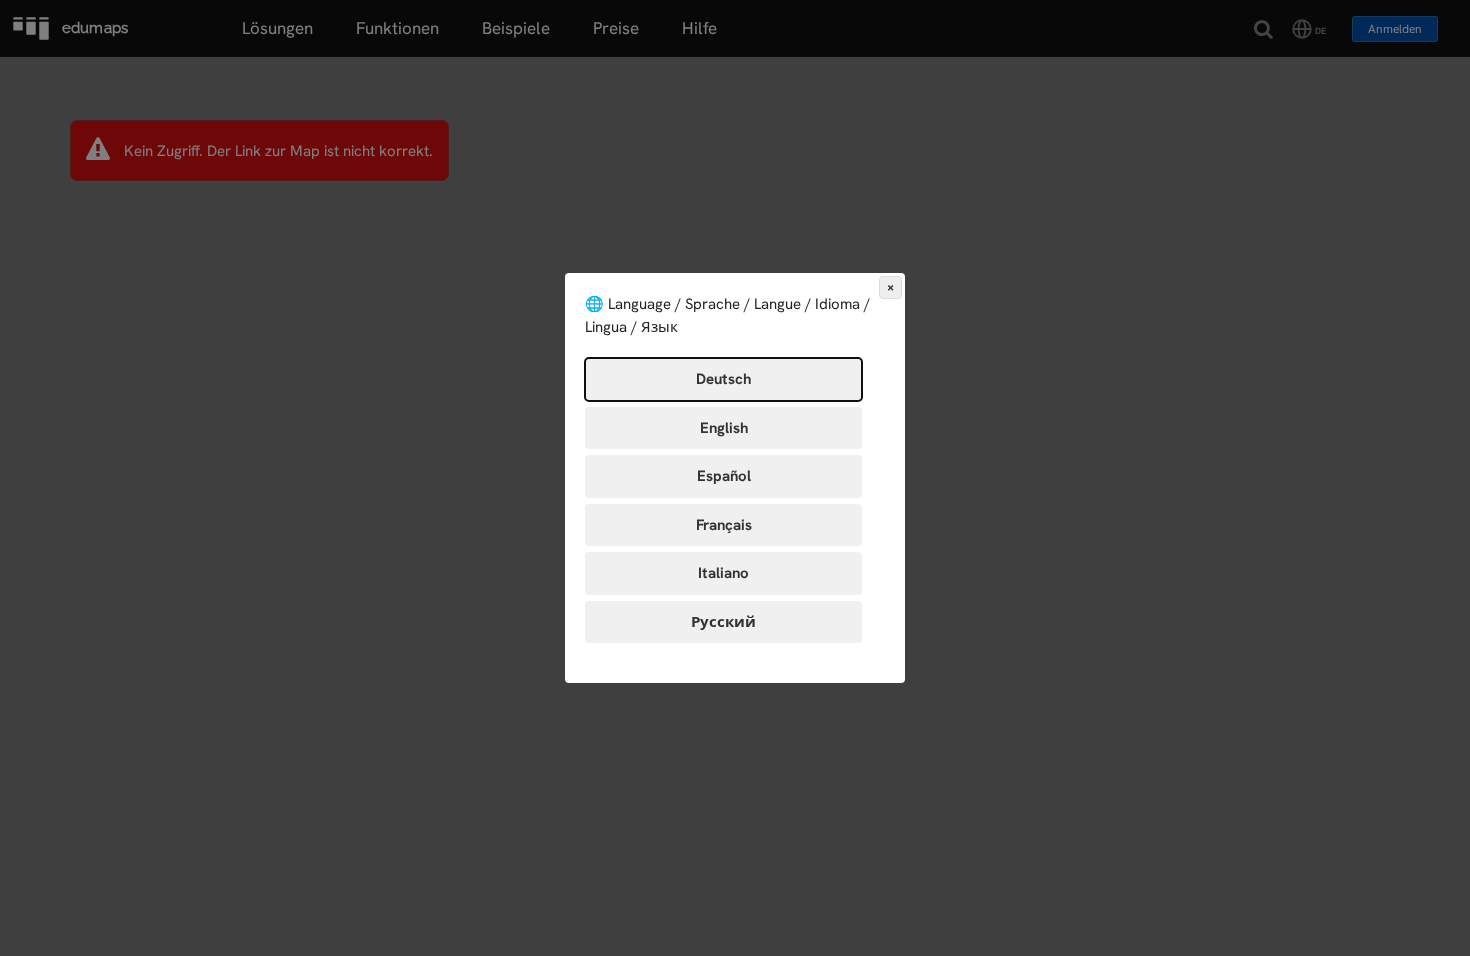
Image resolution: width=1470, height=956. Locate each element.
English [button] (724, 428)
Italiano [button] (723, 573)
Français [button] (724, 525)
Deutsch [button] (723, 379)
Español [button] (724, 476)
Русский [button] (723, 622)
